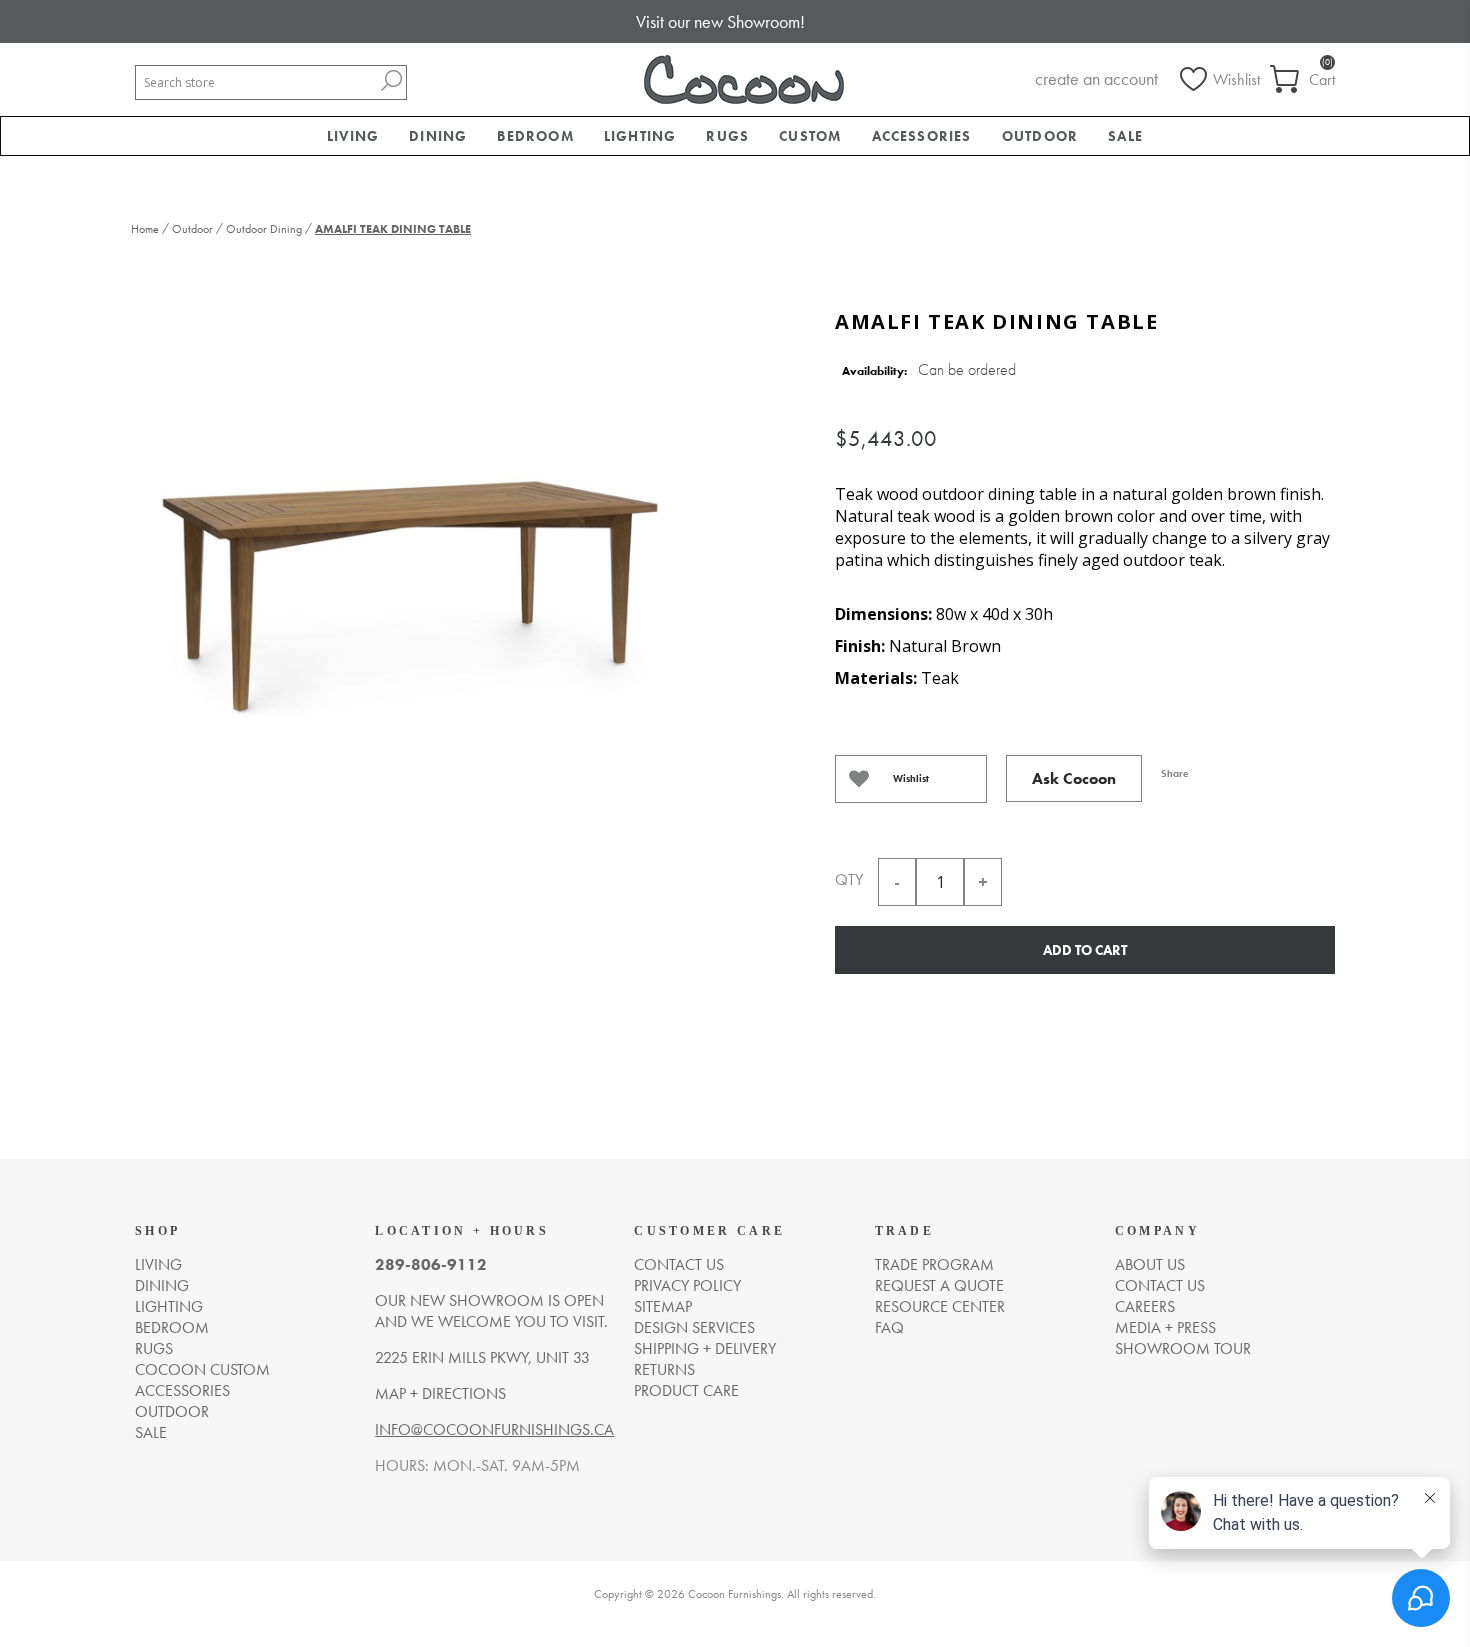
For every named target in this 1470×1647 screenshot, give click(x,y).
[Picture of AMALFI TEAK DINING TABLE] (410, 562)
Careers (1145, 1306)
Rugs (154, 1348)
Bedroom (172, 1327)
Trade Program (934, 1264)
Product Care (686, 1390)
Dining (162, 1285)
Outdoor (172, 1411)
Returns (664, 1369)
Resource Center (940, 1306)
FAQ (889, 1327)
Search (391, 80)
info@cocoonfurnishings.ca (494, 1429)
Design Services (694, 1327)
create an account (1096, 78)
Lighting (169, 1306)
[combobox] (256, 82)
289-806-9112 (431, 1264)
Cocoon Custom (202, 1369)
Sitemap (663, 1306)
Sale (151, 1432)
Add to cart (1085, 950)
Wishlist (911, 778)
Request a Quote (939, 1285)
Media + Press (1165, 1327)
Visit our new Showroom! (720, 21)
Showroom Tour (1183, 1348)
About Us (1150, 1264)
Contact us (679, 1264)
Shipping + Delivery (705, 1348)
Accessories (182, 1390)
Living (158, 1264)
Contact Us (1160, 1285)
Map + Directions (440, 1393)
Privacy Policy (687, 1285)
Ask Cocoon (1074, 778)
